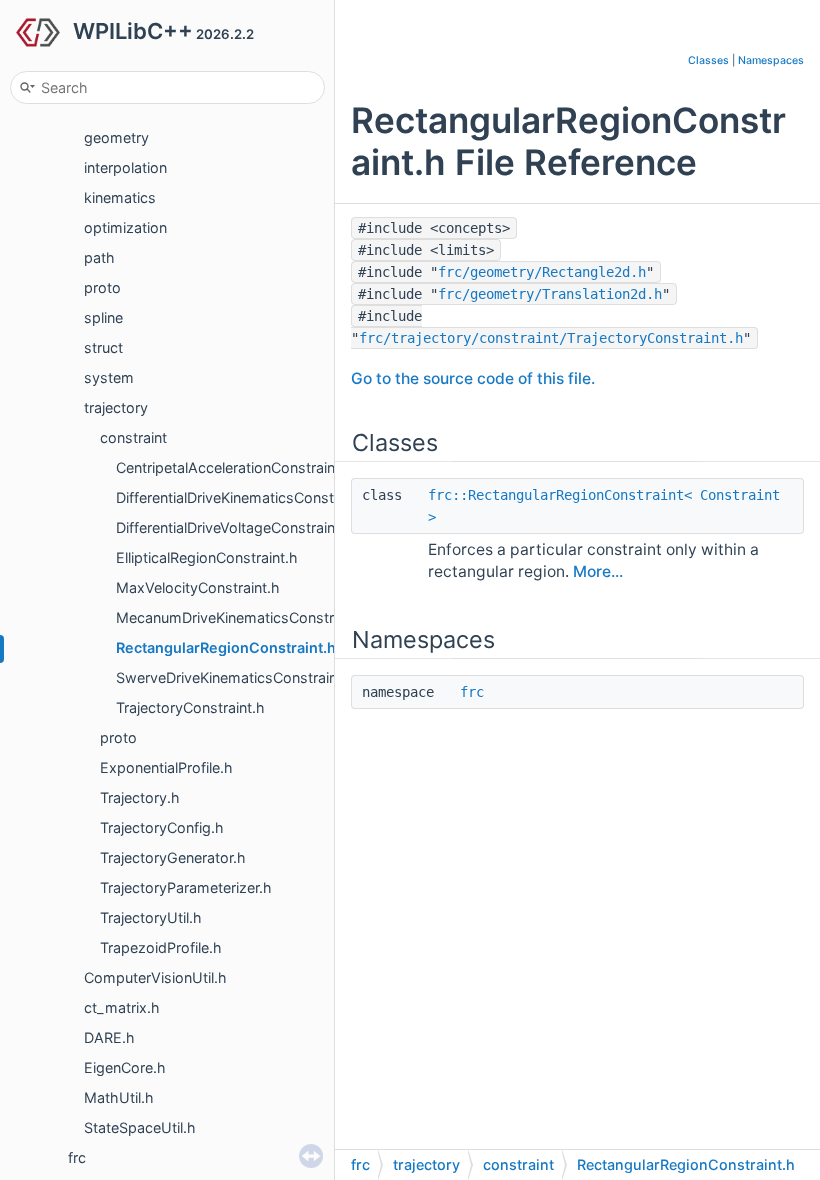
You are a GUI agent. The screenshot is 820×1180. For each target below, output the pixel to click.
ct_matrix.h (122, 1007)
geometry (116, 137)
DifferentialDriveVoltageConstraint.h (234, 527)
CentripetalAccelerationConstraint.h (234, 467)
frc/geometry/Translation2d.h (550, 294)
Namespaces (771, 60)
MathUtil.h (119, 1097)
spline (103, 317)
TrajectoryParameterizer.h (186, 887)
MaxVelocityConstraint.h (198, 587)
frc (77, 1157)
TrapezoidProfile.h (161, 947)
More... (598, 571)
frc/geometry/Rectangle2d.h (542, 272)
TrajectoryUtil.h (151, 917)
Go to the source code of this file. (473, 378)
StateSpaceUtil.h (140, 1127)
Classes (708, 60)
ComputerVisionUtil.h (155, 977)
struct (103, 347)
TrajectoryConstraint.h (190, 707)
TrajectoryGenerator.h (173, 857)
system (109, 377)
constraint (133, 437)
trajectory (116, 407)
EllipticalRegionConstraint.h (207, 557)
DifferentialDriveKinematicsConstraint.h (246, 497)
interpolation (125, 167)
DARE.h (109, 1037)
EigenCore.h (125, 1067)
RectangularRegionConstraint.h (226, 647)
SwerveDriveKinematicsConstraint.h (235, 677)
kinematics (120, 197)
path (99, 257)
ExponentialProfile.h (166, 767)
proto (102, 287)
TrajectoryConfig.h (162, 827)
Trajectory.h (140, 797)
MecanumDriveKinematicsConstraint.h (243, 617)
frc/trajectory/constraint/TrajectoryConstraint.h (551, 338)
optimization (125, 227)
